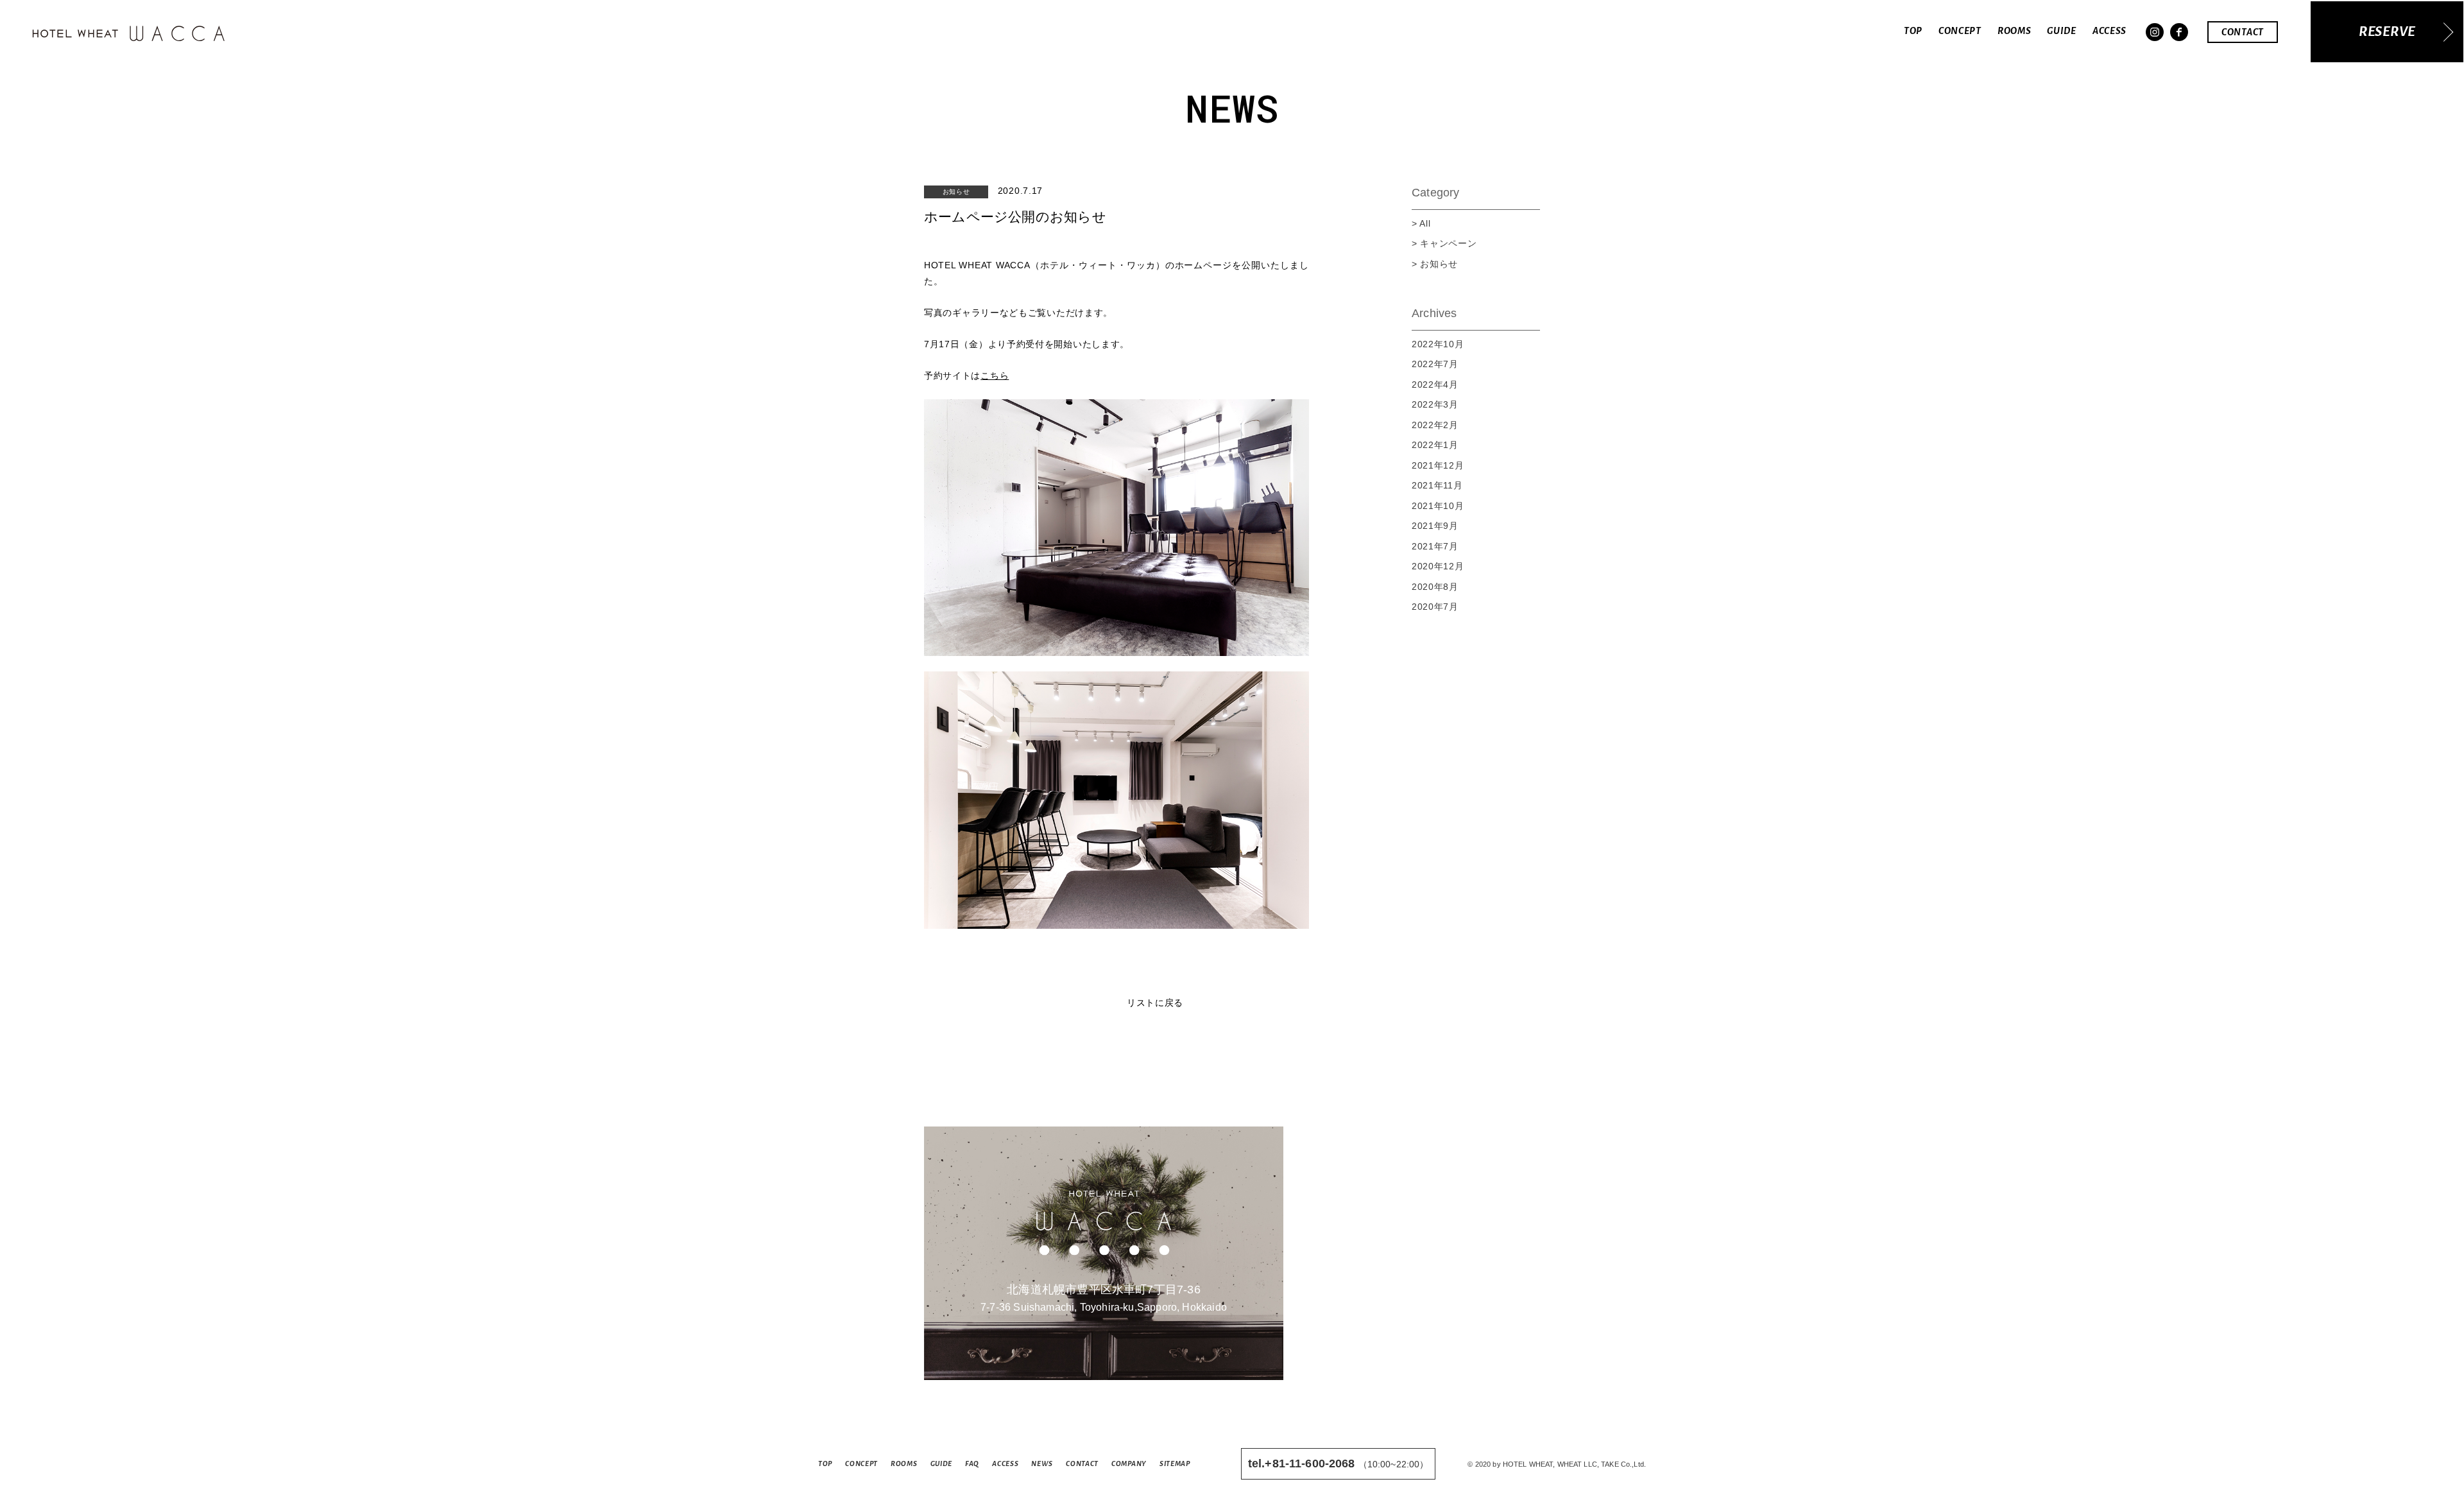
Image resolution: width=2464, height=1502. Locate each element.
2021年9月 (1435, 526)
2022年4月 (1435, 384)
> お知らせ (1435, 264)
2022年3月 (1435, 404)
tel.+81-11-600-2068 (1302, 1463)
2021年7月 (1435, 546)
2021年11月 (1437, 485)
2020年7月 (1435, 607)
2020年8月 (1435, 587)
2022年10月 (1438, 344)
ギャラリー (976, 313)
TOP (1913, 31)
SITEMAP (1175, 1463)
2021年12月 (1438, 465)
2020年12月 (1438, 566)
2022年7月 (1435, 364)
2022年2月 (1435, 425)
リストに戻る (1155, 1003)
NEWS (1042, 1463)
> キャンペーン (1444, 243)
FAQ (972, 1463)
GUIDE (2062, 31)
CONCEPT (1960, 31)
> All (1421, 223)
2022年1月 (1435, 445)
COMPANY (1129, 1463)
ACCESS (2109, 31)
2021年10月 (1438, 506)
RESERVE (2387, 32)
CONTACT (2243, 32)
